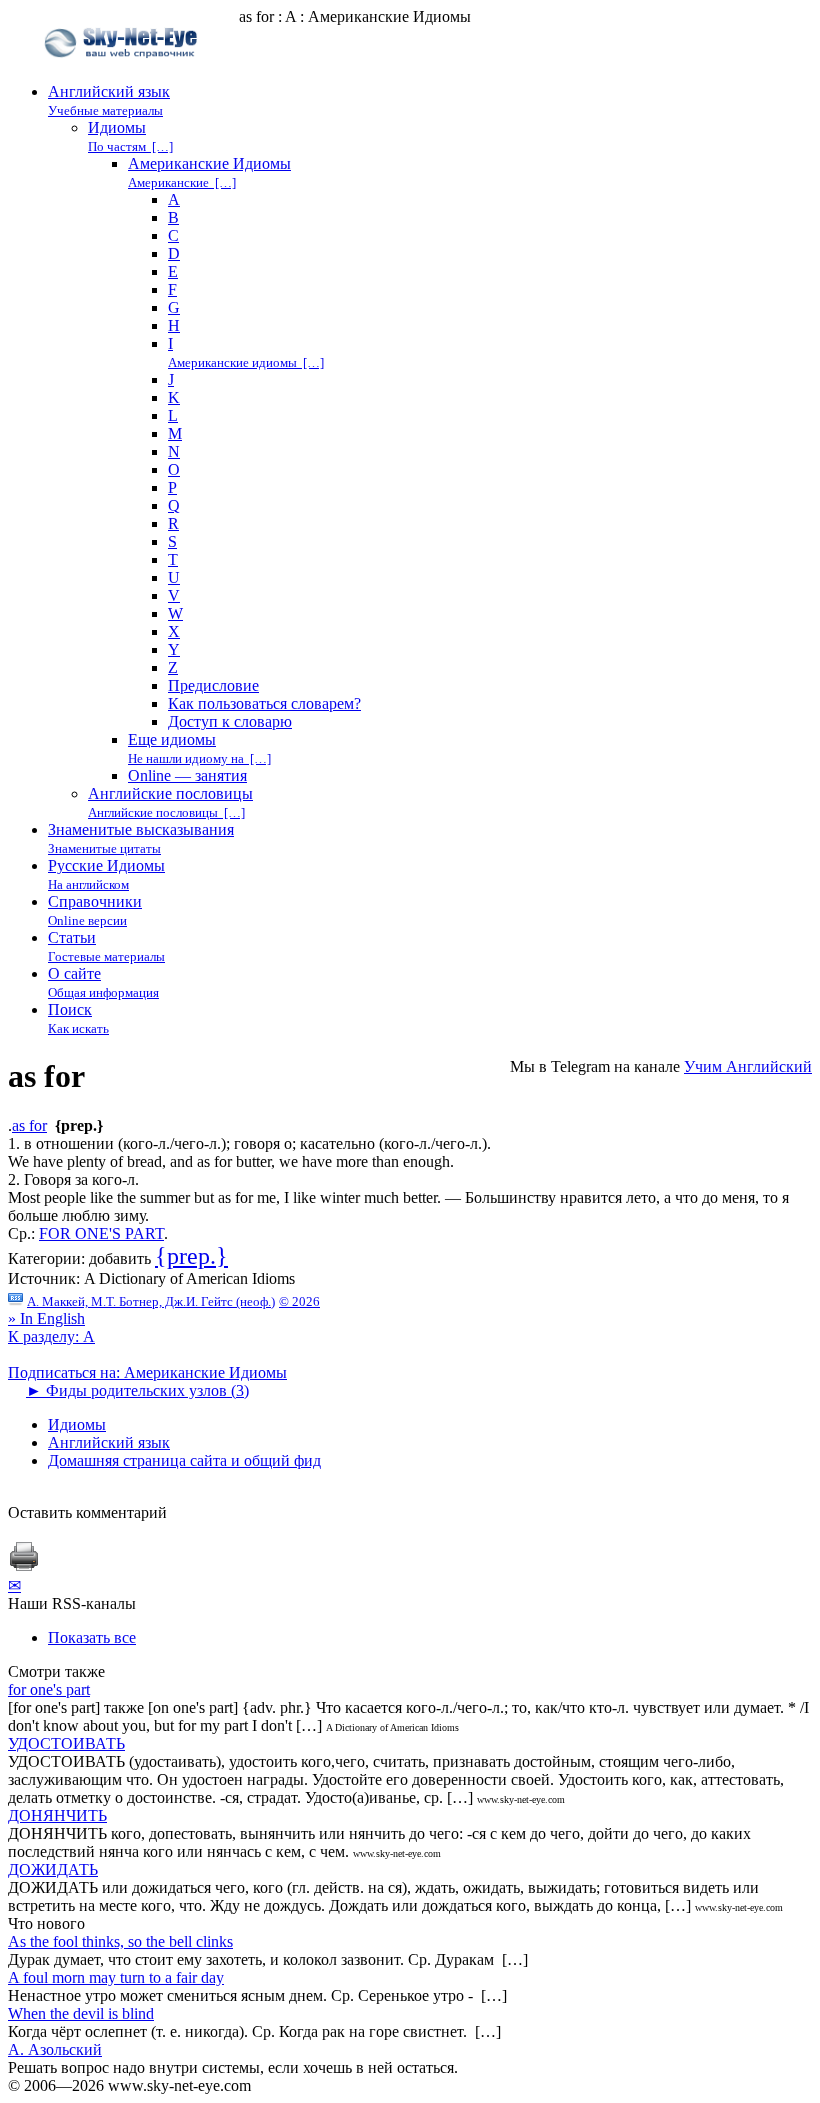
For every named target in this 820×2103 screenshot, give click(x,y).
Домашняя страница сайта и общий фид (184, 1460)
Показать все (92, 1637)
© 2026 (299, 1301)
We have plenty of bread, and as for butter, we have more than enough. (231, 1161)
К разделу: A (51, 1336)
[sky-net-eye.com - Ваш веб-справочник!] (123, 73)
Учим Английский (748, 1066)
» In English (46, 1318)
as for (29, 1125)
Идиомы (77, 1424)
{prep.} (191, 1256)
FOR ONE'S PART (101, 1233)
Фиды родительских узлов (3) (137, 1390)
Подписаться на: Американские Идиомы (147, 1372)
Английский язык (109, 1442)
